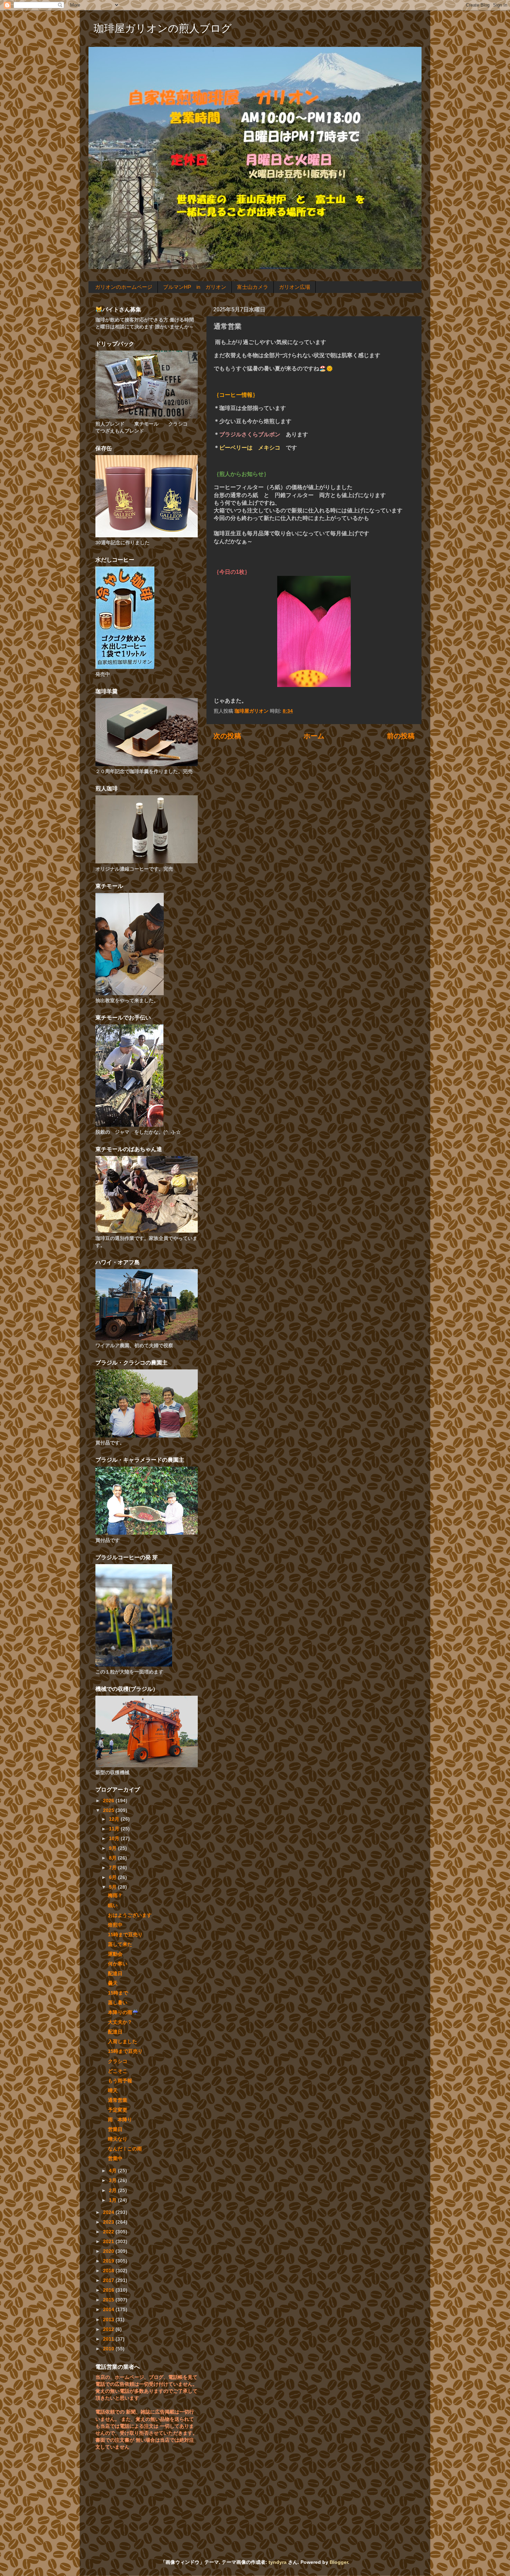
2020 (109, 2251)
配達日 (115, 1973)
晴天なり (118, 2139)
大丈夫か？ (120, 2022)
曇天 (113, 1983)
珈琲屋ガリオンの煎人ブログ (163, 28)
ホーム (314, 736)
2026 (109, 1801)
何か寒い (118, 1964)
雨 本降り (120, 2120)
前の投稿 (401, 736)
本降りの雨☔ (123, 2012)
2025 (109, 1810)
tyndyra (278, 2562)
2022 (109, 2232)
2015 (109, 2300)
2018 (109, 2271)
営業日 (115, 2129)
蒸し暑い (118, 2003)
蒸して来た (120, 1944)
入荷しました (122, 2041)
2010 (109, 2349)
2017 (109, 2280)
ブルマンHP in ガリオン (195, 287)
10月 (115, 1838)
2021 (109, 2241)
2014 (109, 2309)
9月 (113, 1848)
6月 (113, 1877)
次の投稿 (227, 736)
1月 (113, 2200)
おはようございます (130, 1915)
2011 (109, 2339)
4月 (113, 2171)
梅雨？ (115, 1895)
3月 (113, 2180)
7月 (113, 1868)
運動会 (115, 1954)
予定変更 (118, 2110)
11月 (115, 1829)
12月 (115, 1819)
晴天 (113, 2090)
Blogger (339, 2562)
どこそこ (118, 2071)
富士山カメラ (253, 287)
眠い (113, 1905)
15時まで (118, 1993)
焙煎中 (115, 1925)
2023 (109, 2222)
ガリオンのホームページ (124, 287)
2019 (109, 2261)
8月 (113, 1858)
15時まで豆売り (125, 1935)
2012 (109, 2329)
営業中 (115, 2158)
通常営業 (118, 2100)
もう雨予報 (120, 2081)
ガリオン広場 (295, 287)
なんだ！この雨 (125, 2149)
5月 (113, 1887)
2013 (109, 2319)
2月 (113, 2190)
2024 (109, 2212)
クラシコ (118, 2061)
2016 (109, 2290)
